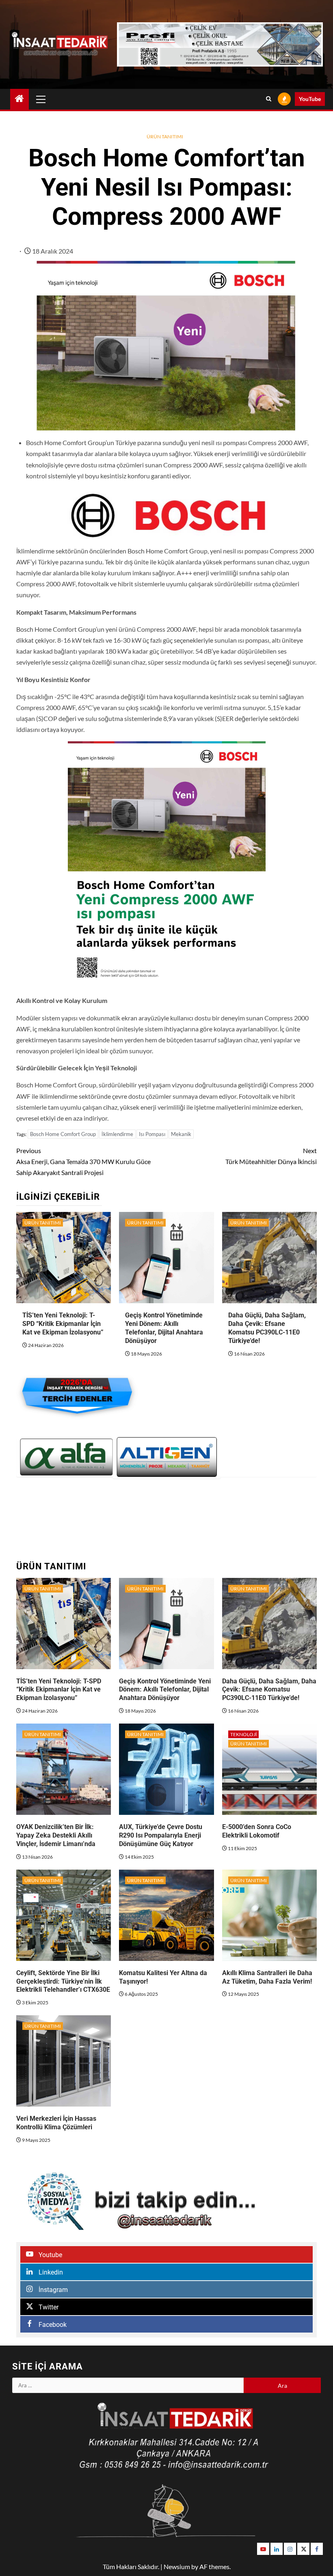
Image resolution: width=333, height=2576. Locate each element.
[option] (66, 1457)
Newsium (177, 2566)
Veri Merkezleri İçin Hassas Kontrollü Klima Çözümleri (56, 2123)
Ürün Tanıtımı (165, 137)
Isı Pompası (152, 1134)
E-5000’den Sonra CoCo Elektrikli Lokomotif (257, 1831)
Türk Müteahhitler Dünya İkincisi (271, 1156)
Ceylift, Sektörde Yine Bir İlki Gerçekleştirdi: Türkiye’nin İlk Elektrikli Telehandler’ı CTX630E (63, 1981)
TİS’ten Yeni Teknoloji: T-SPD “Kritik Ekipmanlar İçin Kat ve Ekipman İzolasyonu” (63, 1324)
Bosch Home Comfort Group (63, 1134)
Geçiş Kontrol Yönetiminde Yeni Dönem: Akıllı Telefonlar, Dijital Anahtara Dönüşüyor (164, 1328)
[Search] (269, 99)
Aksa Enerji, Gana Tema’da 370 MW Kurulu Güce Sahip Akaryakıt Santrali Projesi (83, 1161)
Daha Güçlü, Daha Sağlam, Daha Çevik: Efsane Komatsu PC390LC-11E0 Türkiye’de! (267, 1328)
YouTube (310, 99)
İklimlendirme (117, 1134)
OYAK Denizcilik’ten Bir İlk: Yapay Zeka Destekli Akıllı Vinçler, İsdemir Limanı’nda (56, 1835)
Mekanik (181, 1134)
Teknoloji (243, 1734)
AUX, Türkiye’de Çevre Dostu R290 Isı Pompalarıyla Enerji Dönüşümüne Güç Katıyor (161, 1835)
